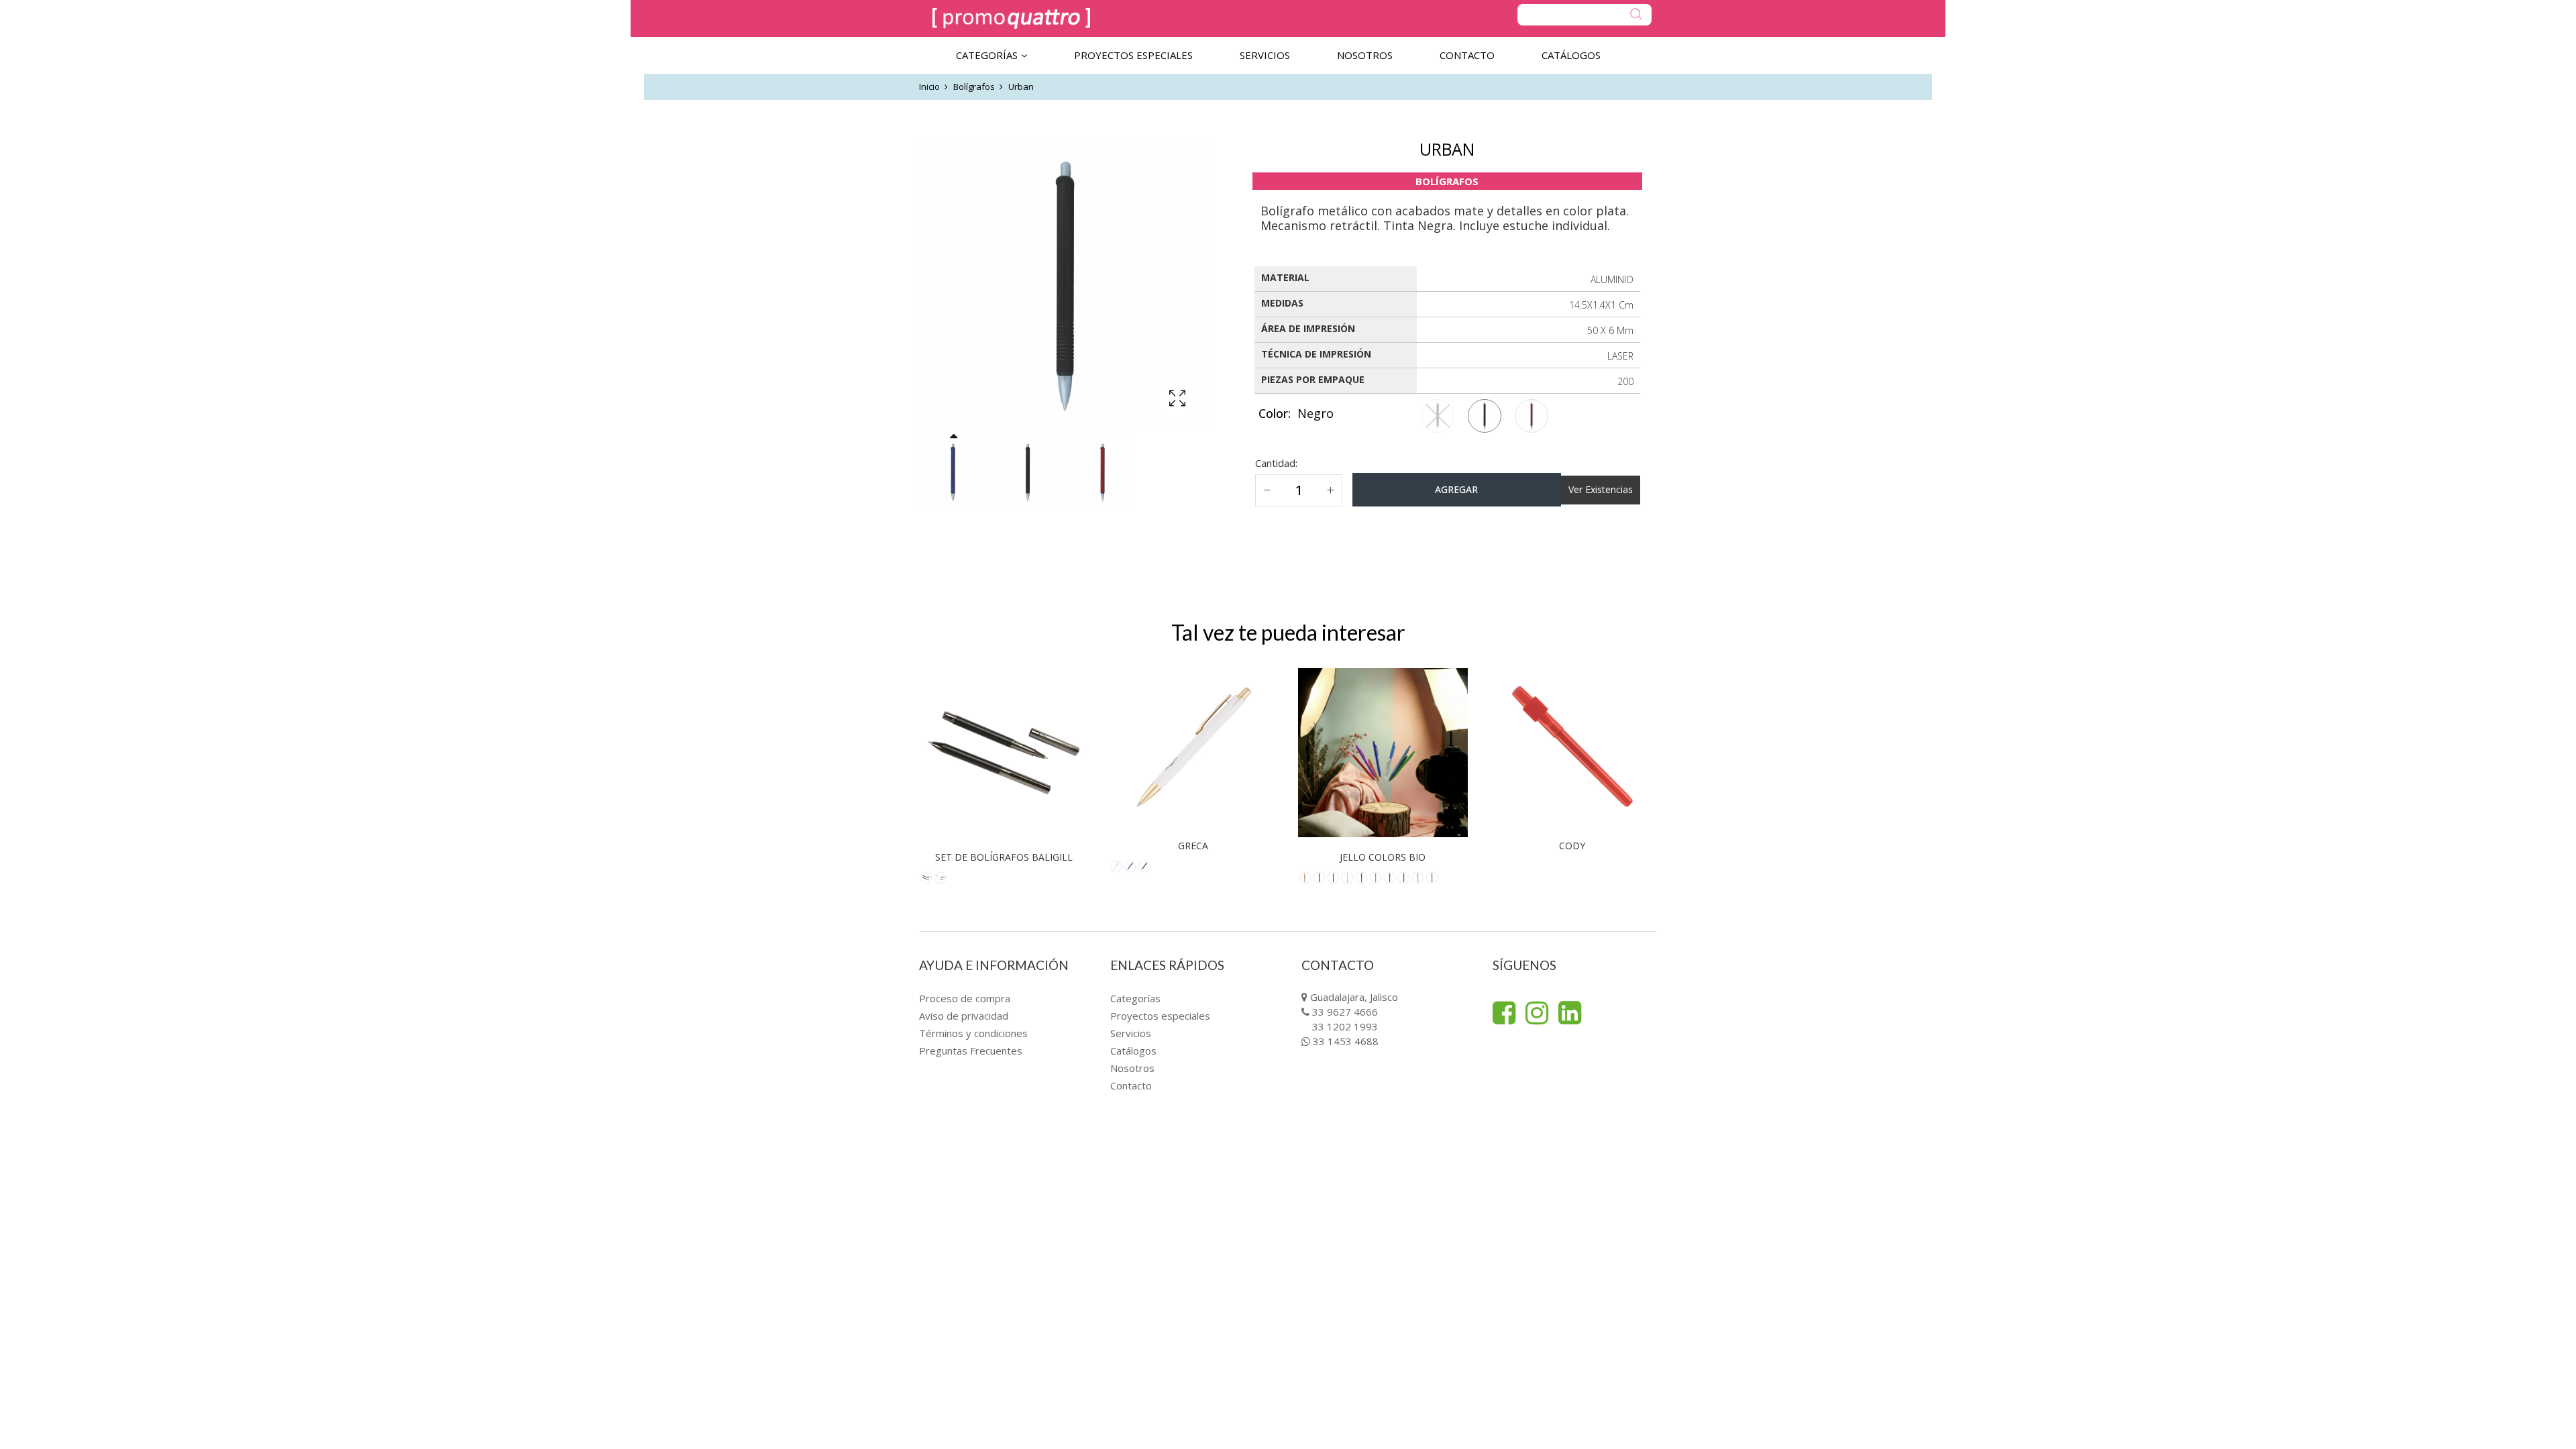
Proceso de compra (965, 998)
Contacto (1131, 1085)
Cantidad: (1276, 463)
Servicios (1131, 1033)
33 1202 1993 (1345, 1026)
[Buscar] (1585, 15)
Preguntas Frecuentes (971, 1051)
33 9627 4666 (1345, 1012)
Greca (1193, 846)
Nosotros (1132, 1068)
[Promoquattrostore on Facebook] (1504, 1013)
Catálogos (1133, 1051)
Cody (1572, 846)
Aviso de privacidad (964, 1016)
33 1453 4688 (1346, 1041)
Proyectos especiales (1160, 1016)
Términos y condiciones (973, 1033)
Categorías (1135, 998)
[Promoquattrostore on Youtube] (1570, 1013)
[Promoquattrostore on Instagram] (1537, 1013)
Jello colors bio (1383, 857)
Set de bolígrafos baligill (1004, 857)
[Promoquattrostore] (1011, 18)
